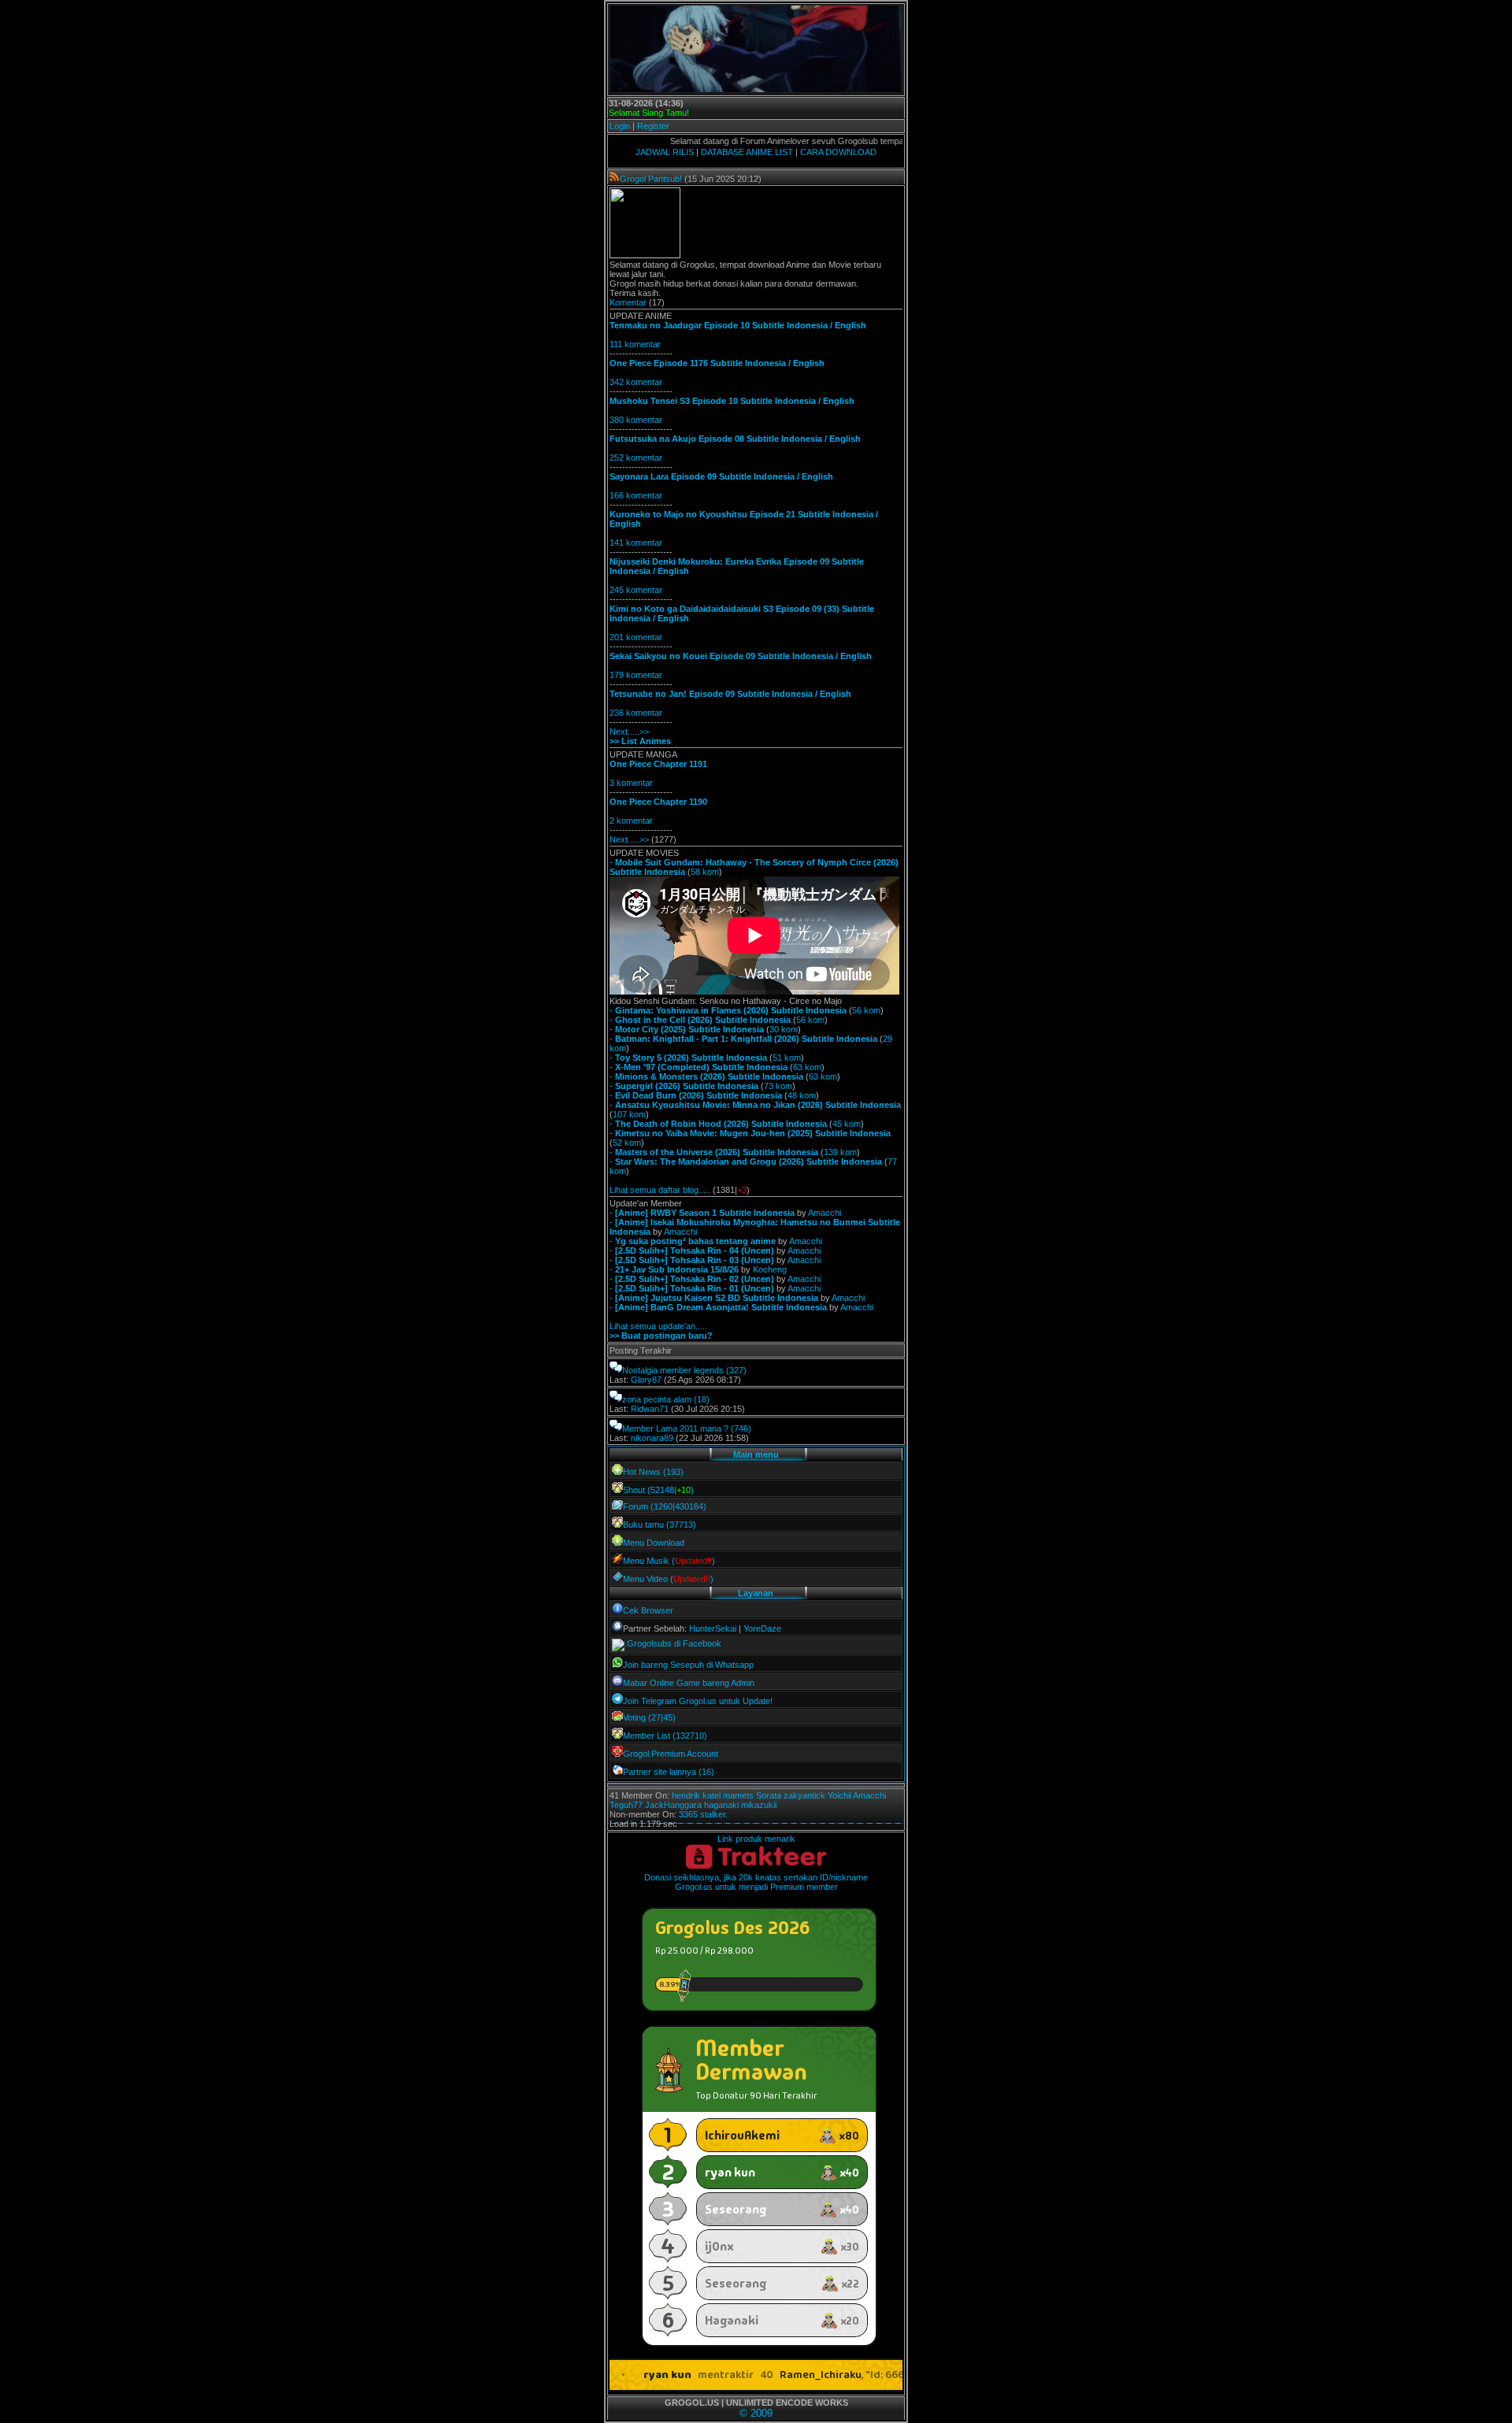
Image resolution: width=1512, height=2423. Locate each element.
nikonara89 (652, 1438)
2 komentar (631, 821)
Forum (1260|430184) (665, 1506)
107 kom (629, 1114)
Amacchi (825, 1213)
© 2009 (756, 2413)
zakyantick (804, 1795)
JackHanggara (673, 1805)
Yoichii (839, 1795)
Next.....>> (629, 732)
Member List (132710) (665, 1736)
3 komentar (631, 783)
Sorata (769, 1795)
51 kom (787, 1058)
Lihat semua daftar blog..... (660, 1190)
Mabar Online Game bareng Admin (689, 1683)
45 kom (847, 1124)
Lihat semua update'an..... (658, 1326)
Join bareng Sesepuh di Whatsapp (688, 1665)
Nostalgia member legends (673, 1370)
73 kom (778, 1086)
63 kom (807, 1067)
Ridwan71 (650, 1409)
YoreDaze (762, 1628)
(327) (736, 1370)
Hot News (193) (653, 1472)
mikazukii (759, 1805)
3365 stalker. (703, 1814)
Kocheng (770, 1269)
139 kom (840, 1152)
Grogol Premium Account (671, 1754)
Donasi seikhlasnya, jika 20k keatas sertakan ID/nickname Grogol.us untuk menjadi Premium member (756, 1882)
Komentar (628, 302)
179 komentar (636, 675)
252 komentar (636, 458)
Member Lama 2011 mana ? (675, 1428)
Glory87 (646, 1380)
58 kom (705, 872)
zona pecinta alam (657, 1399)
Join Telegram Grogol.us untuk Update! (698, 1701)
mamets (738, 1795)
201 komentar (636, 637)
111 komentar (635, 344)
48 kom (802, 1095)
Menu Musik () (669, 1561)
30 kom (784, 1029)
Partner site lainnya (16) (669, 1772)
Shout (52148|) (658, 1490)
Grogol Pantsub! (651, 179)
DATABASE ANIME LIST (747, 152)
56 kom (866, 1010)
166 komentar (636, 495)
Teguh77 (626, 1805)
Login (620, 126)
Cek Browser (648, 1610)
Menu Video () (668, 1579)
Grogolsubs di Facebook (674, 1643)
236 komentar (636, 713)
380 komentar (636, 420)
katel (712, 1795)
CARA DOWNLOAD (838, 152)
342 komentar (636, 382)
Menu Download (654, 1543)
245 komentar (636, 590)
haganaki (721, 1805)
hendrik (686, 1795)
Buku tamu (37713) (660, 1525)
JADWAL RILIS (665, 152)
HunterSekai (713, 1628)
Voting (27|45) (649, 1717)
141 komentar (636, 543)
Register (653, 126)
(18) (702, 1399)
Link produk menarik (756, 1839)
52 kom (627, 1143)
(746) (741, 1428)
